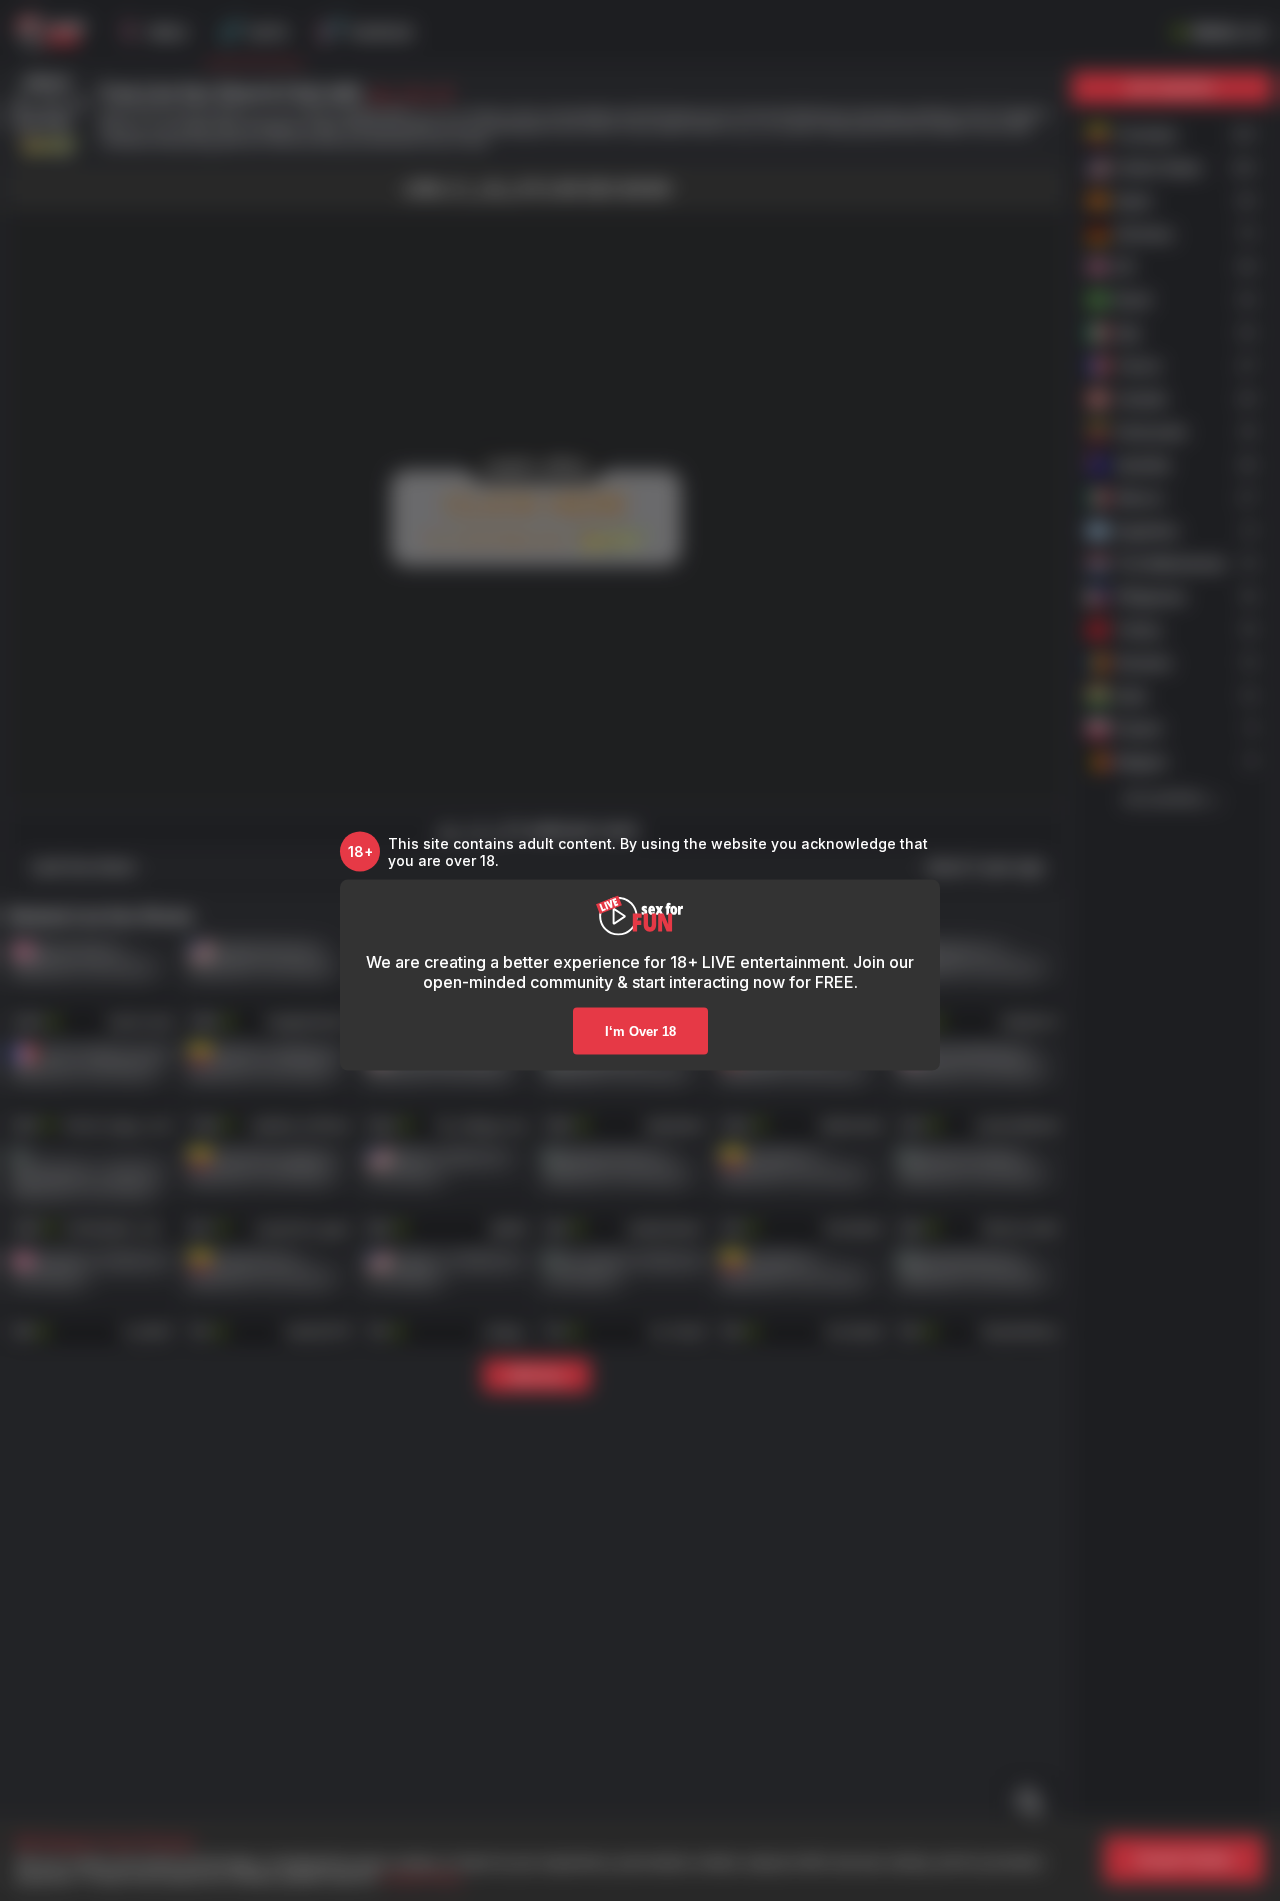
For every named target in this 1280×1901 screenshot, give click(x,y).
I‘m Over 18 (640, 1030)
